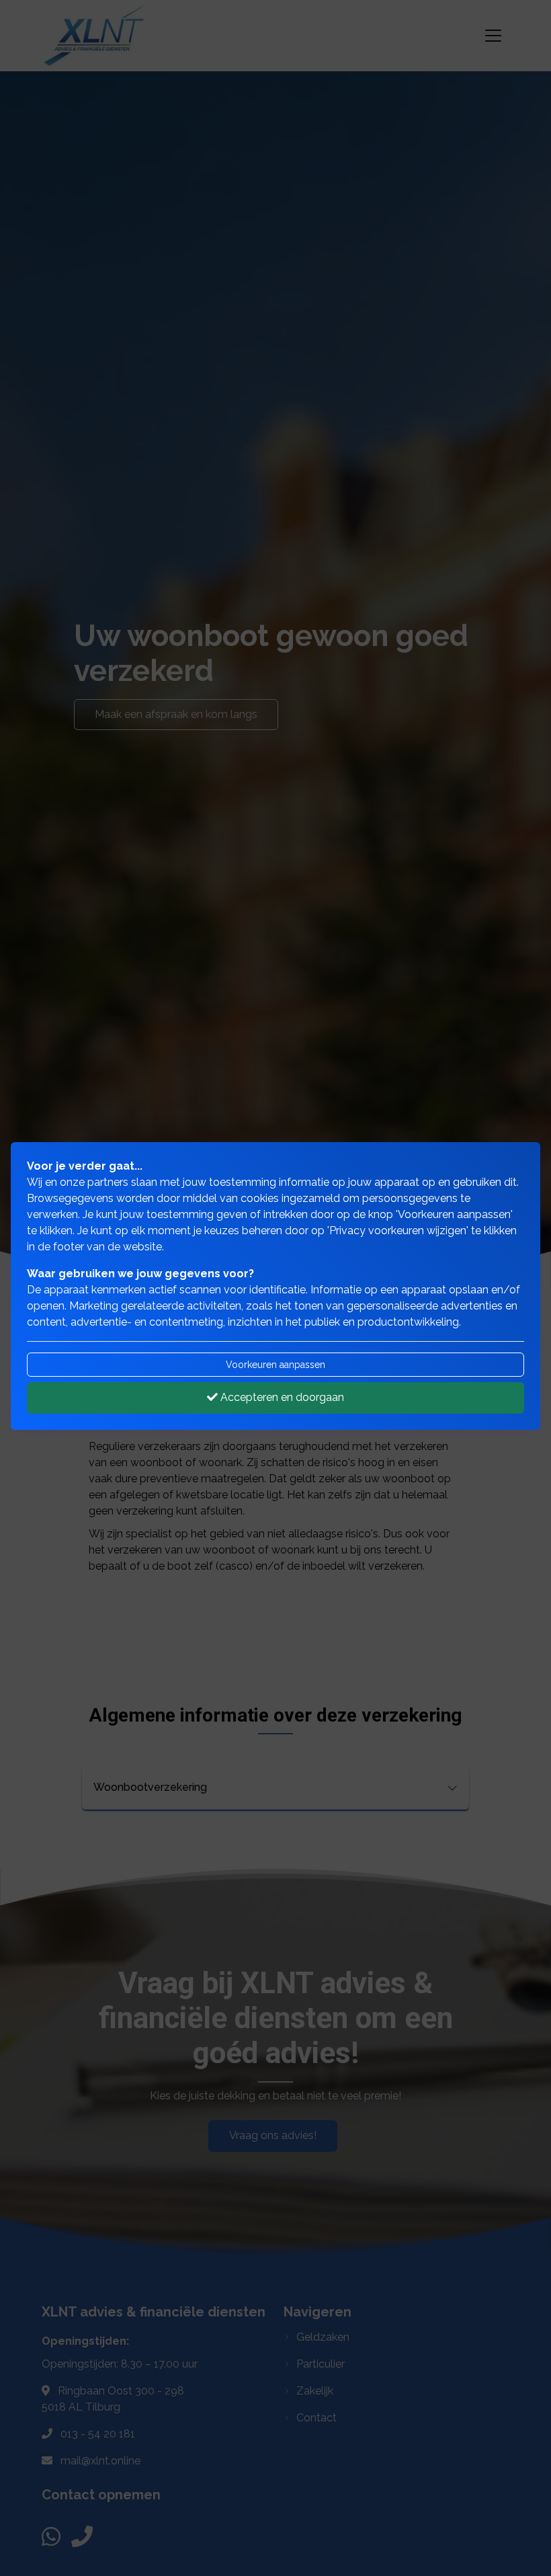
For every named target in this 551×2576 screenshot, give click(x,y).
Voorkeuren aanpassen (275, 1365)
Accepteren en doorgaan (281, 1397)
